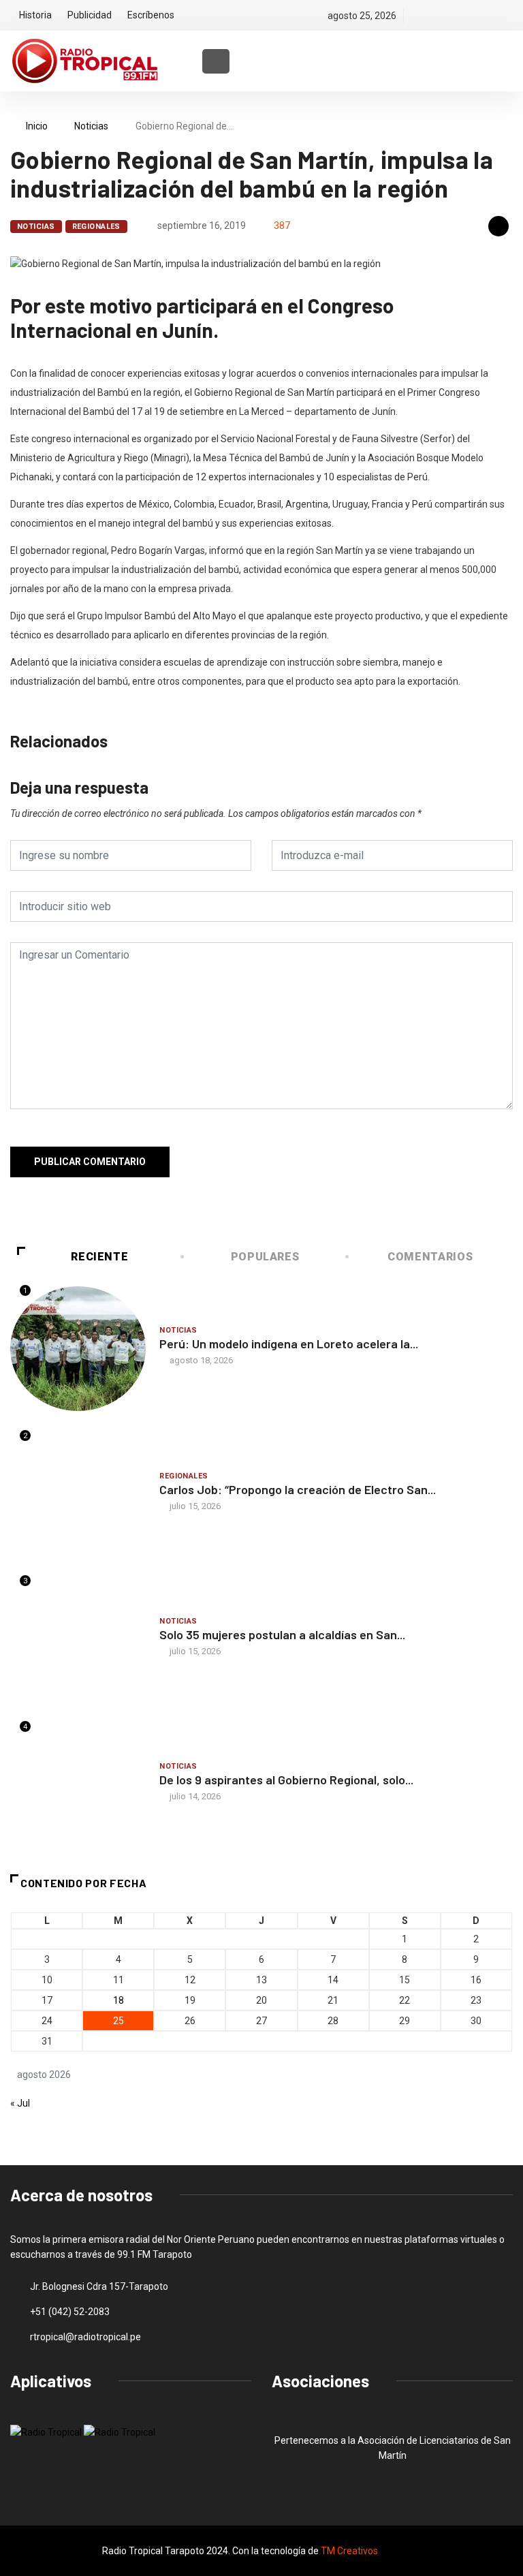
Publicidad (90, 15)
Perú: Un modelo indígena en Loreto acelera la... (289, 1344)
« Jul (20, 2103)
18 (118, 2000)
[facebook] (416, 16)
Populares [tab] (265, 1257)
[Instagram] (463, 16)
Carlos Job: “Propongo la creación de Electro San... (298, 1489)
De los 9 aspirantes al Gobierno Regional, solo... (286, 1780)
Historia (35, 15)
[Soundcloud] (486, 16)
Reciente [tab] (99, 1257)
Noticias (91, 126)
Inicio (37, 126)
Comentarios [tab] (430, 1257)
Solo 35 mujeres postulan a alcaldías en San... (282, 1634)
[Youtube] (509, 16)
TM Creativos (349, 2551)
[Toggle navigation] (216, 61)
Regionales (96, 227)
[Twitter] (440, 16)
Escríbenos (151, 15)
